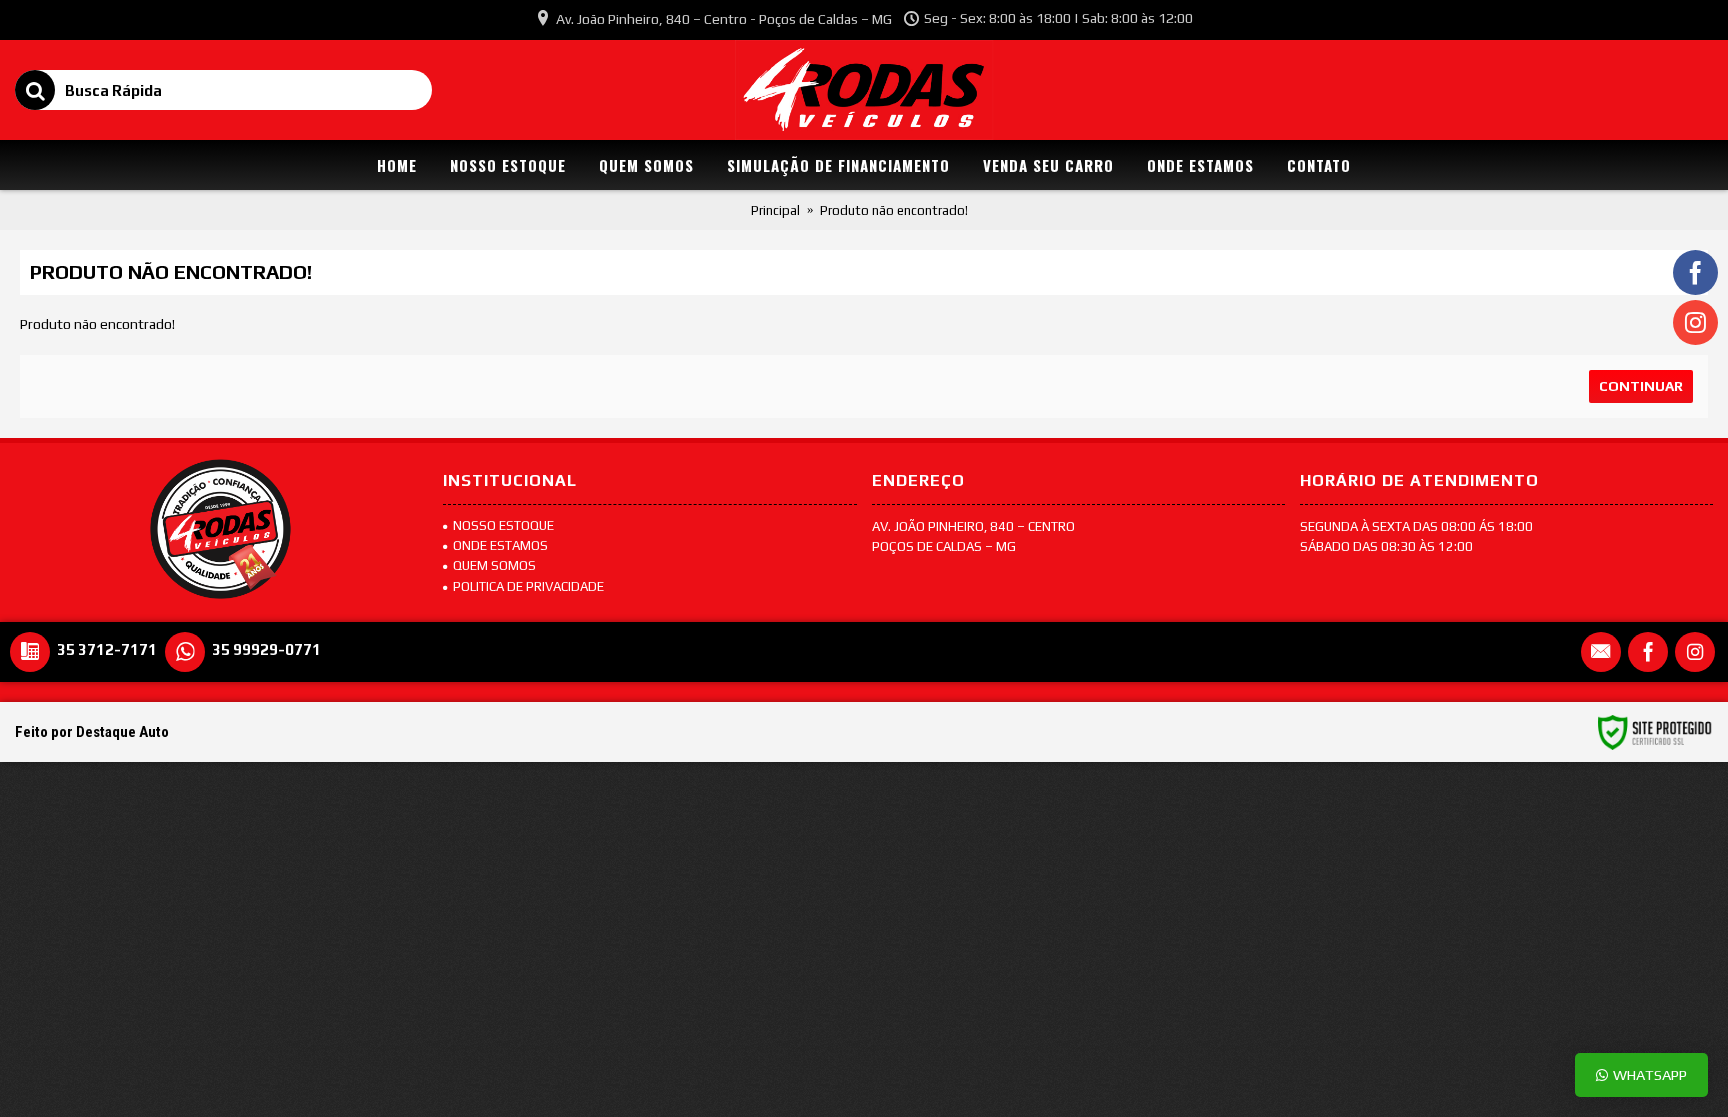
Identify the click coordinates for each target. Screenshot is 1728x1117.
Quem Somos (494, 565)
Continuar (1641, 386)
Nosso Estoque (503, 525)
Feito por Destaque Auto (92, 732)
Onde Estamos (500, 545)
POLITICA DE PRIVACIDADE (528, 586)
